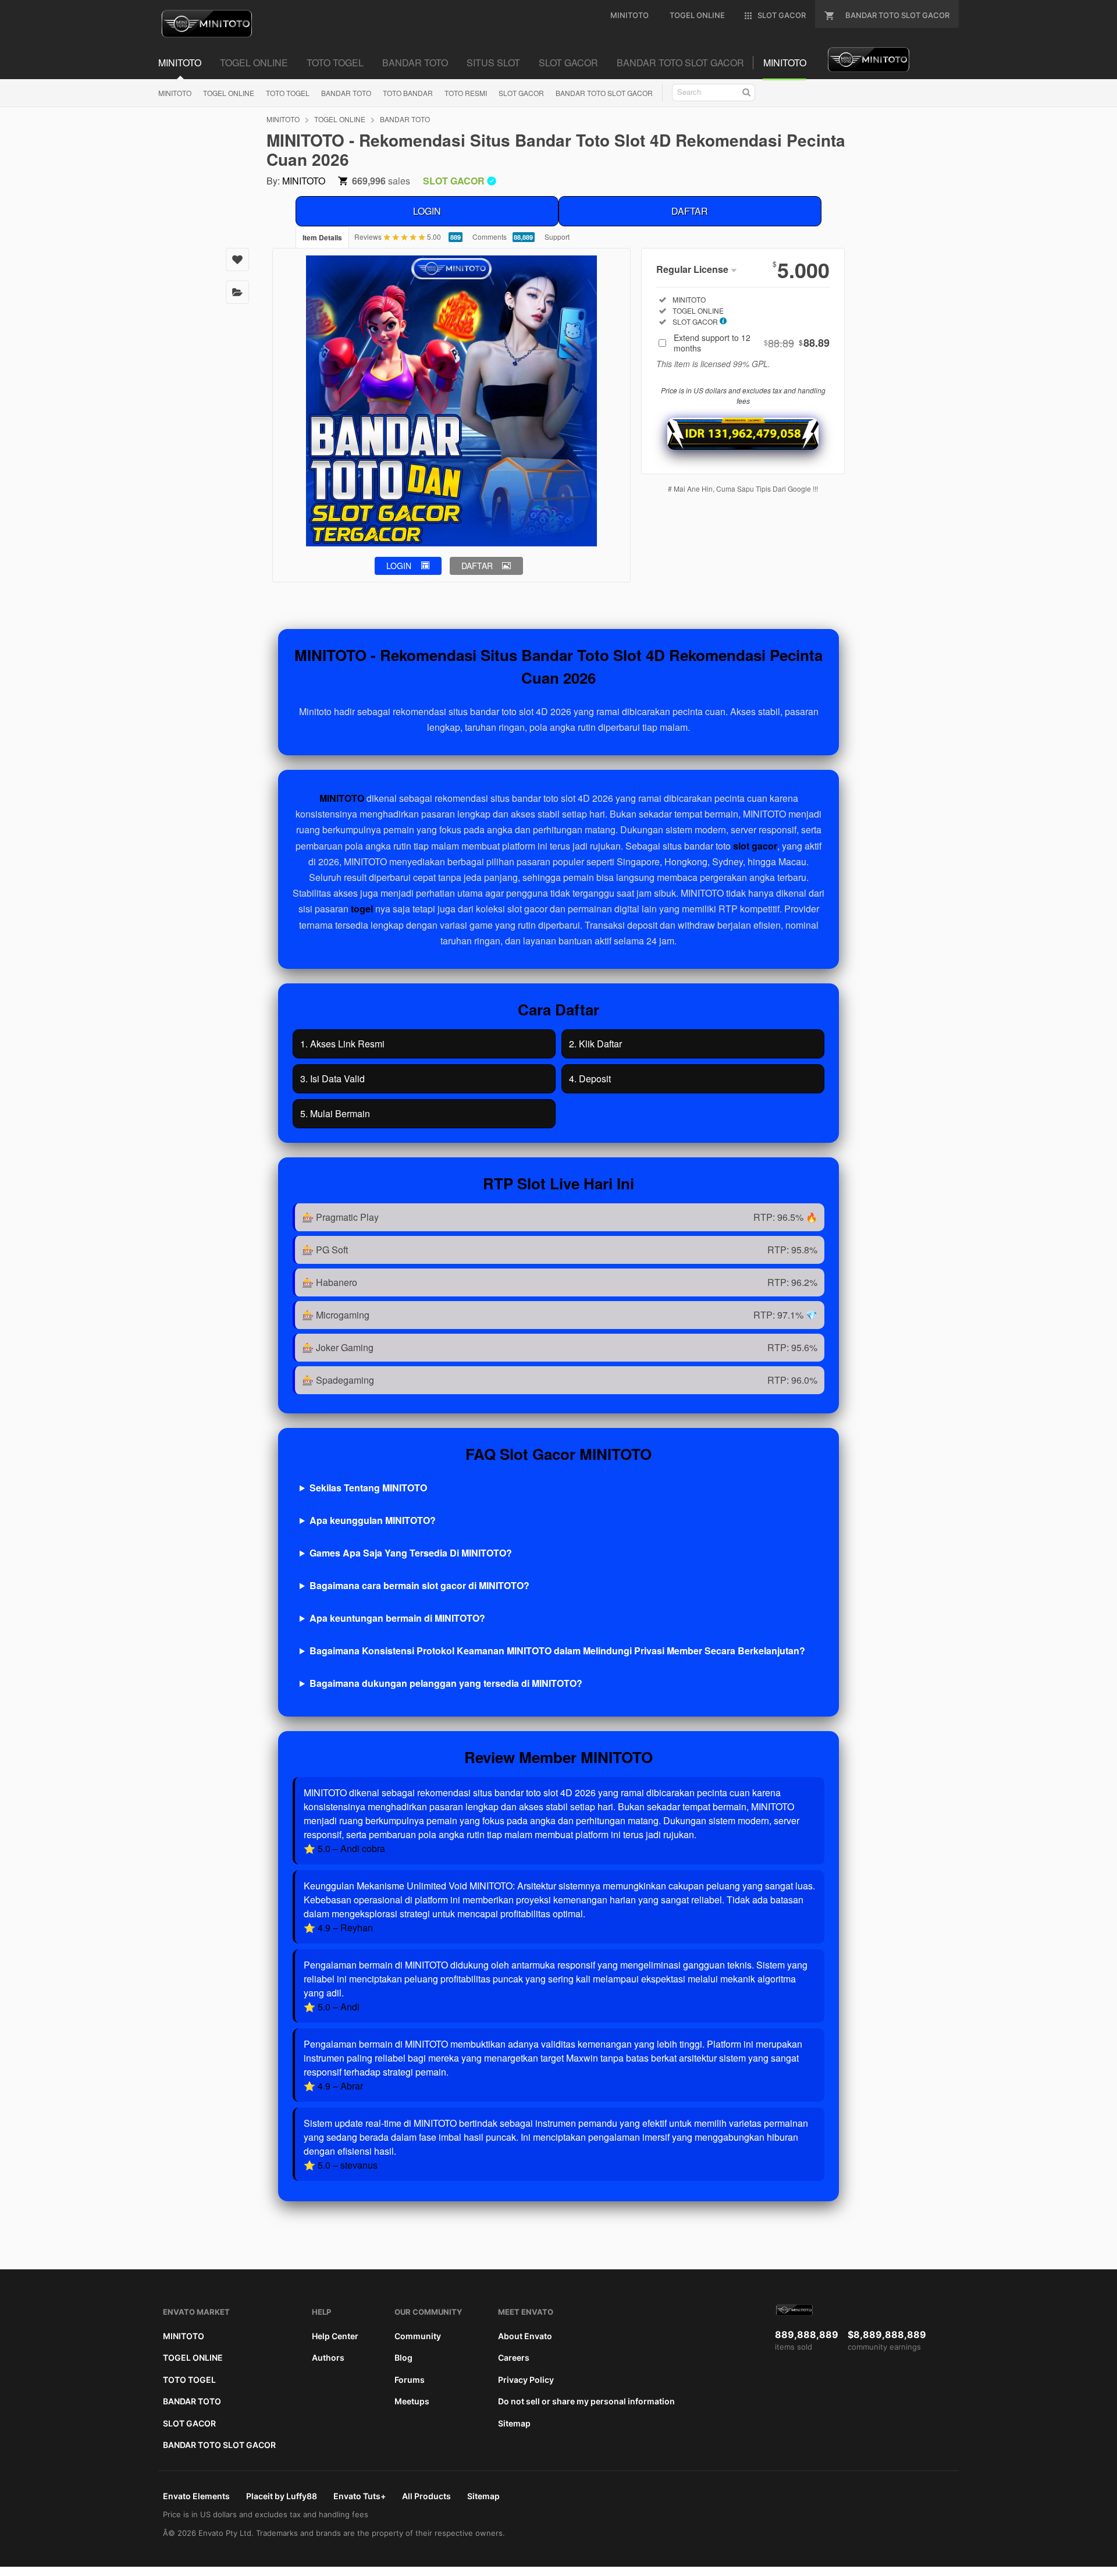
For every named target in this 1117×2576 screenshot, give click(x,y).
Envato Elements (196, 2496)
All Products (426, 2496)
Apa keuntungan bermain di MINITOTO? (397, 1618)
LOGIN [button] (399, 566)
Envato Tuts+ (360, 2496)
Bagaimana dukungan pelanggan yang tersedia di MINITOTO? (446, 1683)
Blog (403, 2358)
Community (418, 2336)
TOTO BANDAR (408, 93)
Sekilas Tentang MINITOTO (368, 1488)
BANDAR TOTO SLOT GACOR (604, 93)
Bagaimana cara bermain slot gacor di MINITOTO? (419, 1585)
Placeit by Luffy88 (282, 2496)
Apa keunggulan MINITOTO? (373, 1520)
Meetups (412, 2401)
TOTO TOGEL (288, 93)
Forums (410, 2380)
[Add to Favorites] (237, 260)
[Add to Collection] (237, 292)
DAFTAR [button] (477, 566)
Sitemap (514, 2423)
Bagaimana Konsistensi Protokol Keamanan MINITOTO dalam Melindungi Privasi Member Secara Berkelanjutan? (557, 1651)
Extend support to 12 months (752, 343)
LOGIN (427, 211)
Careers (514, 2358)
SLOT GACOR (521, 93)
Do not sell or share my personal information (586, 2401)
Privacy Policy (526, 2380)
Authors (328, 2358)
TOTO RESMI (466, 93)
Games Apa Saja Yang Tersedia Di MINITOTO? (411, 1553)
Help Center (335, 2336)
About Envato (525, 2336)
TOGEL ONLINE (229, 93)
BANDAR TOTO (346, 93)
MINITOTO (175, 93)
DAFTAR (690, 211)
